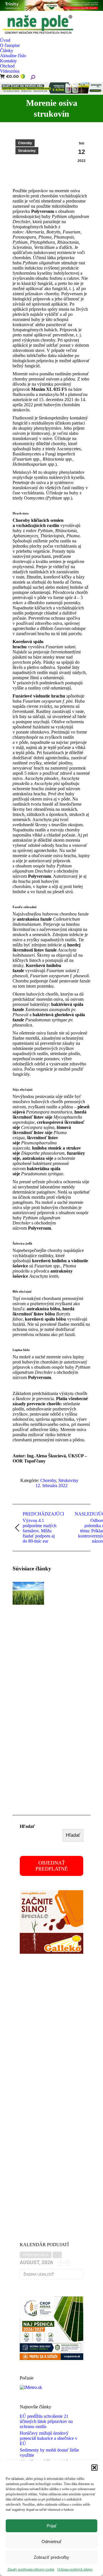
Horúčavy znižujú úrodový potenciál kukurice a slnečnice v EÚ (48, 2438)
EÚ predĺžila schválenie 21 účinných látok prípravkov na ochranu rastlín (46, 2421)
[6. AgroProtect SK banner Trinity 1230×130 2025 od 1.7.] (51, 9)
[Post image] (28, 1593)
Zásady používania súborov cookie (31, 2569)
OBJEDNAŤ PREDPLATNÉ (52, 1866)
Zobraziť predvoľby (51, 2557)
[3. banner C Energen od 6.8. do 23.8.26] (51, 92)
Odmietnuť (51, 2542)
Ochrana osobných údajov (75, 2569)
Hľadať (27, 1826)
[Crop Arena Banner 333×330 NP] (51, 2358)
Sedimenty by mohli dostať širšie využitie (49, 2453)
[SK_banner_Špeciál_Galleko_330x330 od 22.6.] (51, 1952)
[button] (94, 2468)
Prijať (52, 2526)
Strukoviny (27, 151)
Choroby (25, 143)
